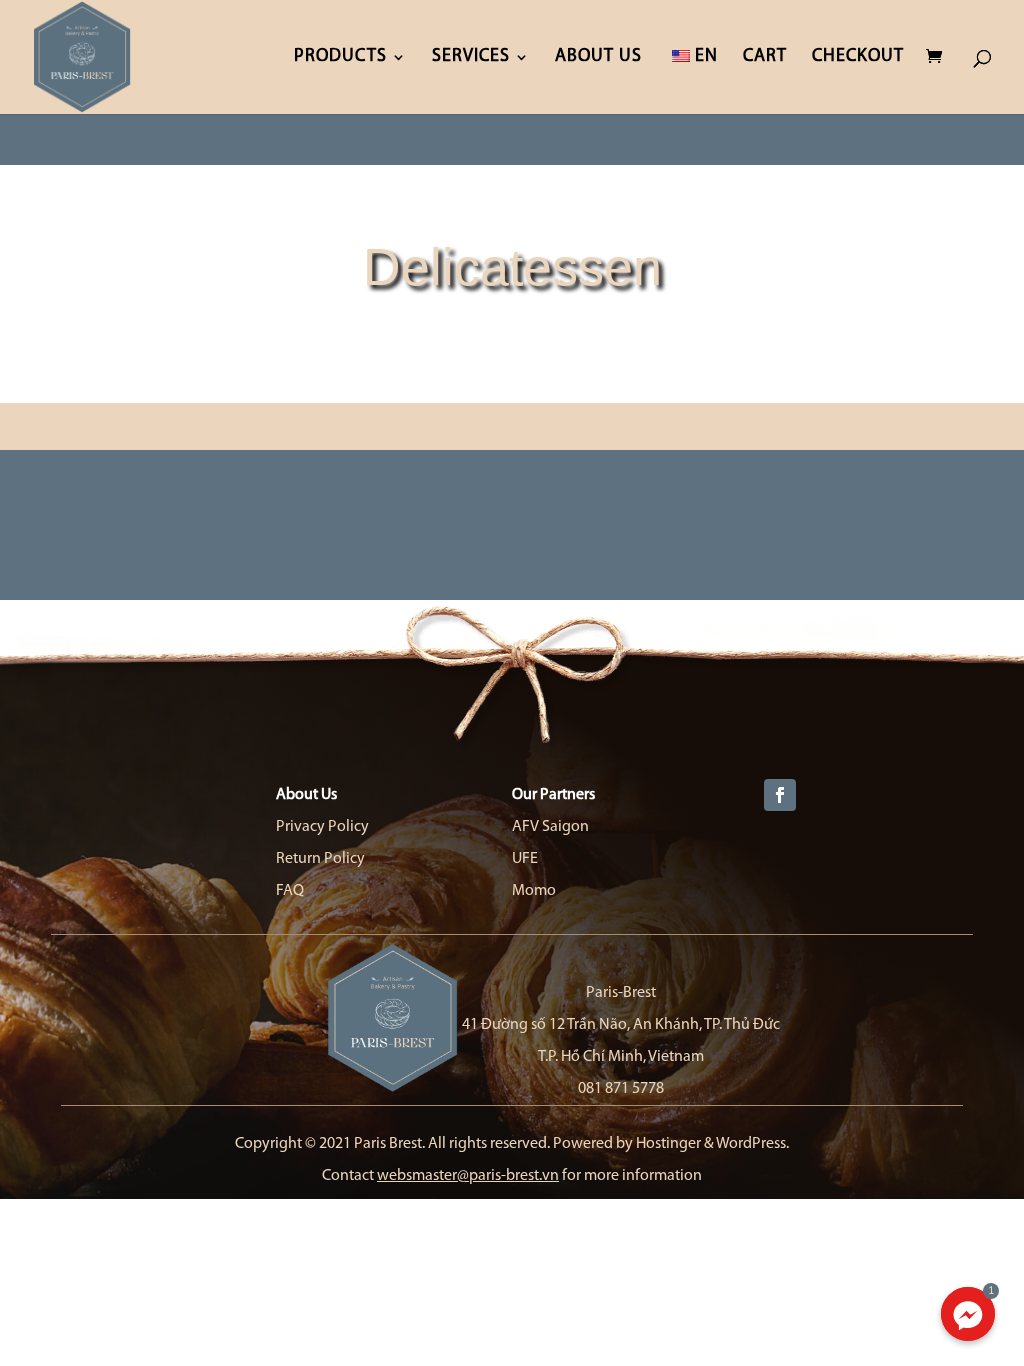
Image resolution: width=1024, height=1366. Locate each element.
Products (340, 58)
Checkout (858, 58)
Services (471, 58)
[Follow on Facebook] (780, 795)
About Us (598, 58)
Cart (765, 58)
